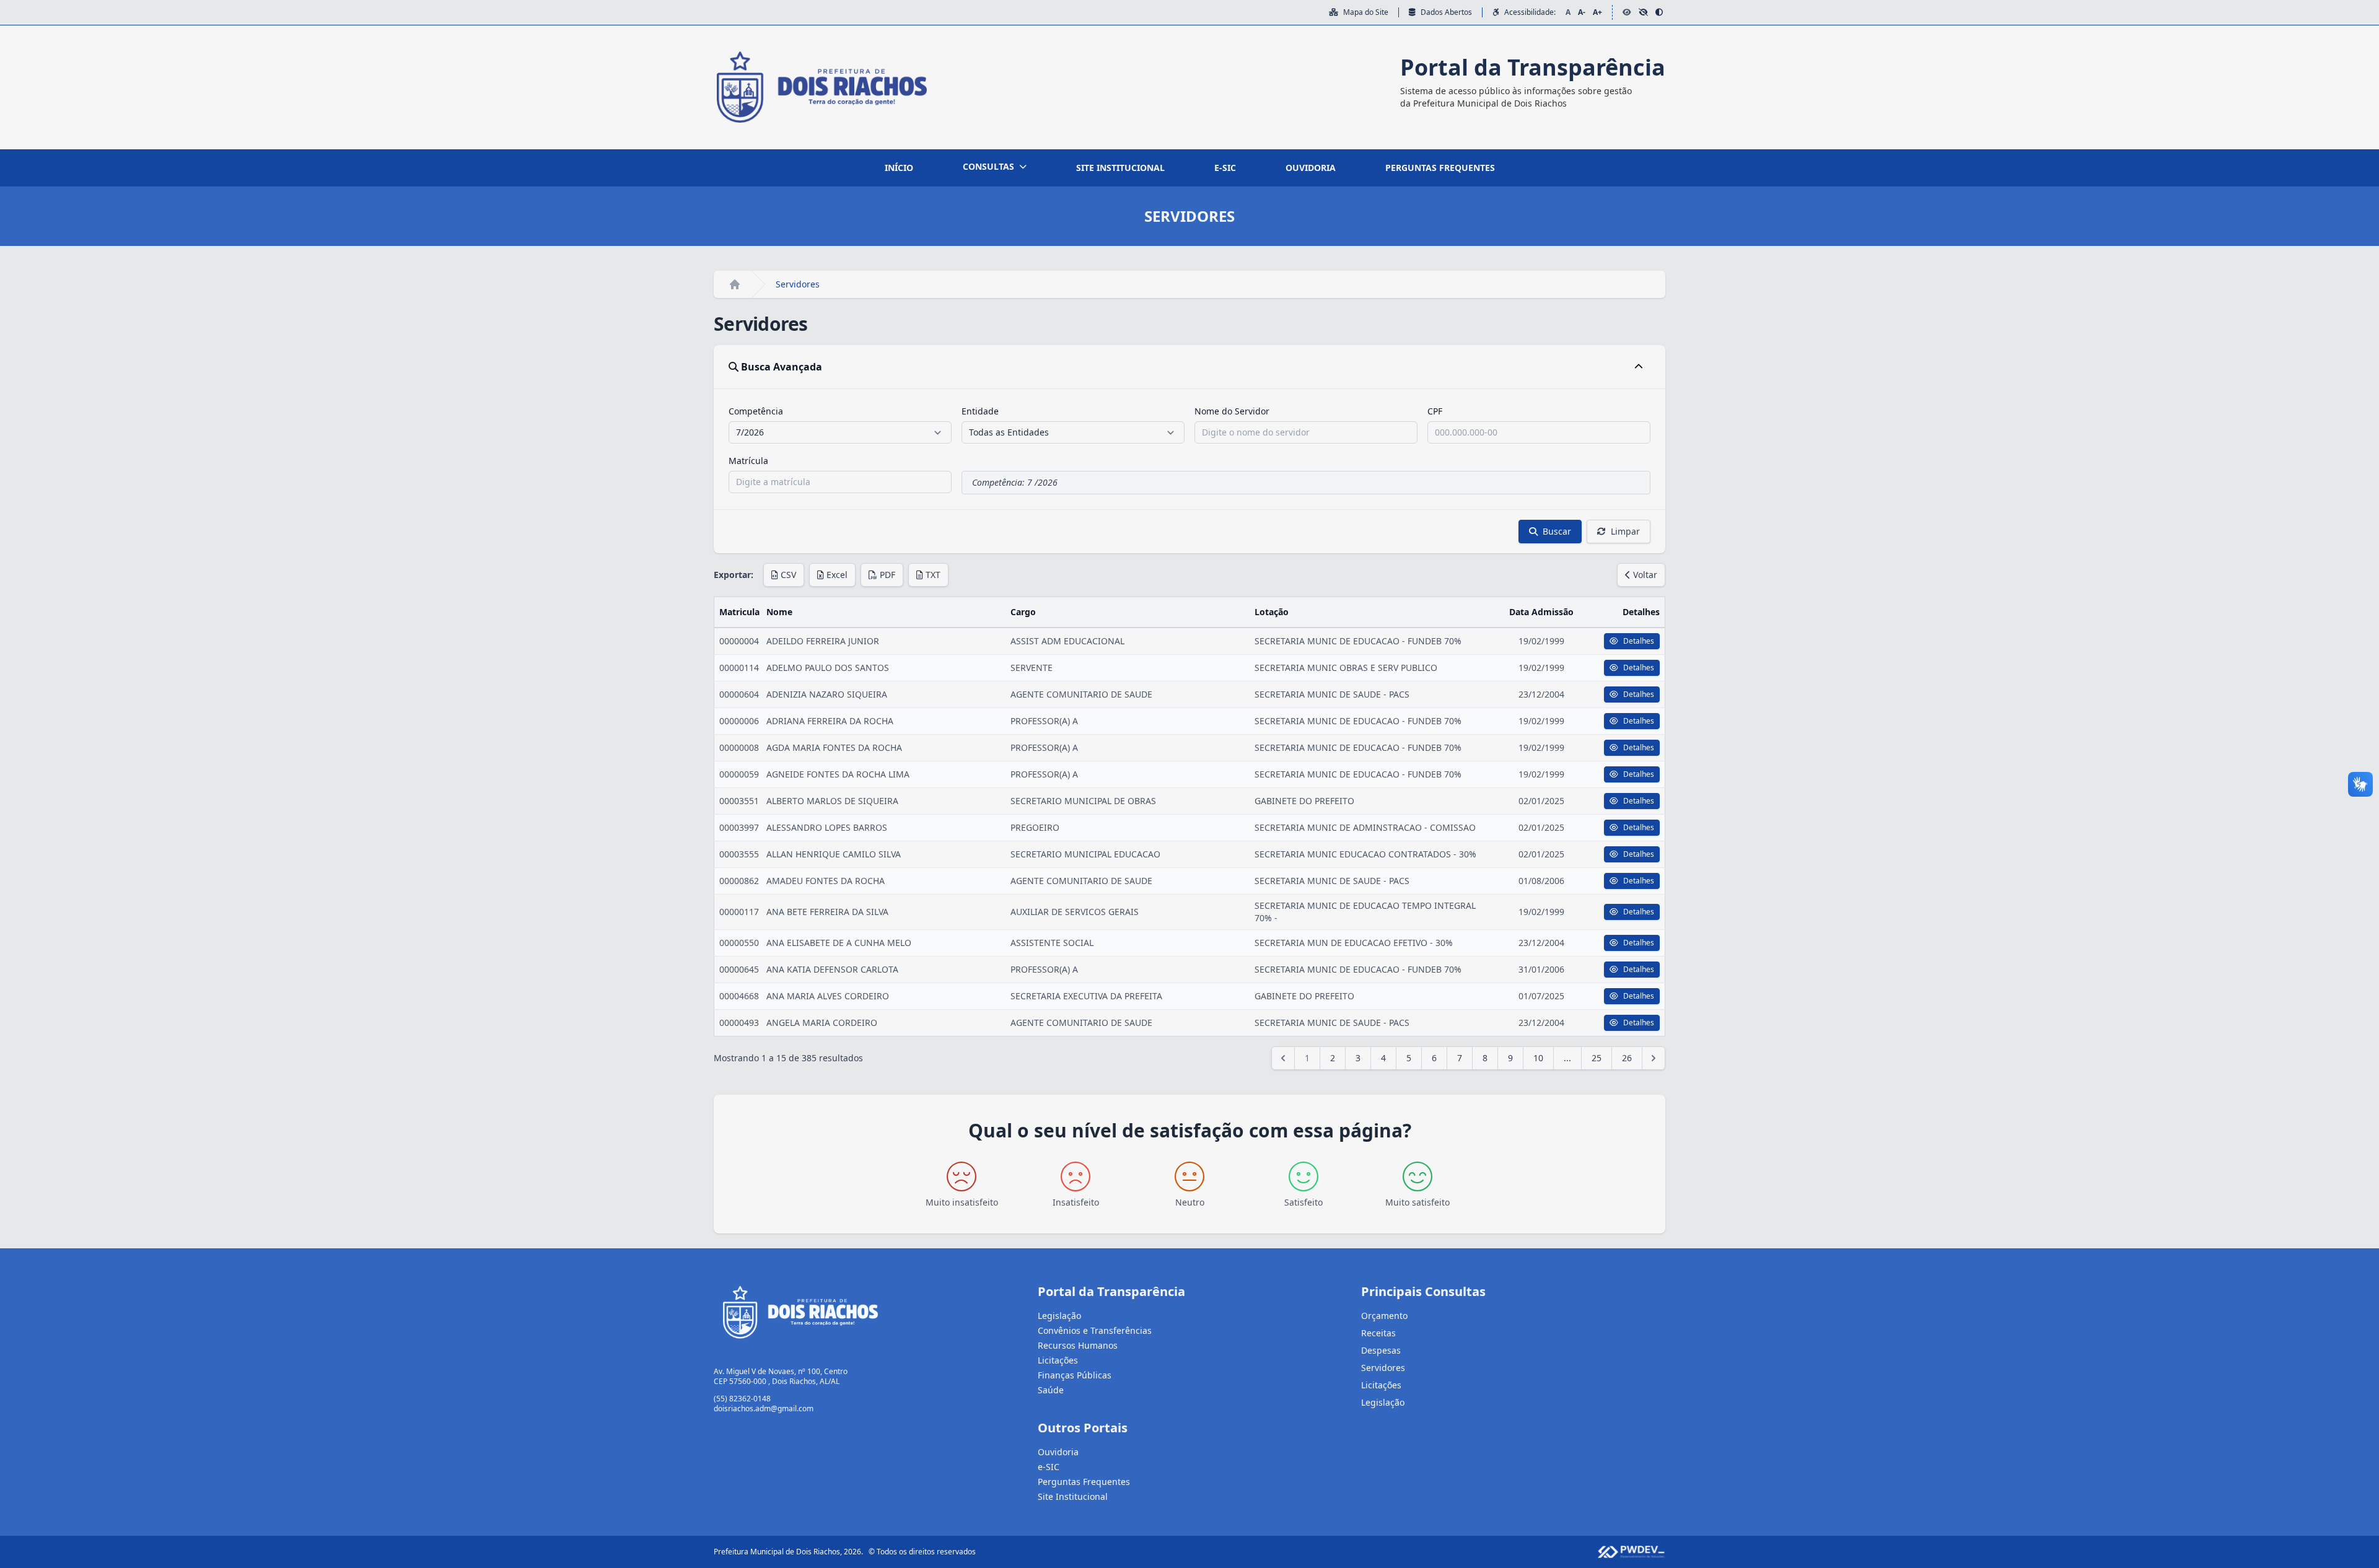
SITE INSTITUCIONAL (1120, 168)
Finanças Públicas (1075, 1375)
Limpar (1625, 531)
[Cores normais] (1627, 12)
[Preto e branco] (1643, 12)
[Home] (735, 284)
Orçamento (1384, 1316)
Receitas (1378, 1333)
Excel (837, 575)
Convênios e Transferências (1095, 1330)
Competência (756, 411)
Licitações (1058, 1360)
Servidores (1383, 1368)
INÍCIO (899, 168)
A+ (1597, 12)
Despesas (1381, 1350)
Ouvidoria (1058, 1452)
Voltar (1645, 575)
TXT (933, 575)
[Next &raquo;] (1654, 1058)
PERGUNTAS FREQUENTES (1440, 168)
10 (1538, 1058)
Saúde (1051, 1390)
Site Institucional (1073, 1496)
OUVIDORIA (1311, 168)
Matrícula (748, 461)
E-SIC (1225, 168)
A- (1582, 12)
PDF (887, 575)
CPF (1435, 411)
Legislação (1059, 1316)
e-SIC (1049, 1467)
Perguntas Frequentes (1084, 1482)
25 (1597, 1058)
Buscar (1557, 531)
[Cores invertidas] (1659, 12)
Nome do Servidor (1232, 411)
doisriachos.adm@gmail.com (764, 1408)
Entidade (980, 411)
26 (1627, 1058)
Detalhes (1639, 641)
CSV (788, 575)
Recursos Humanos (1078, 1345)
